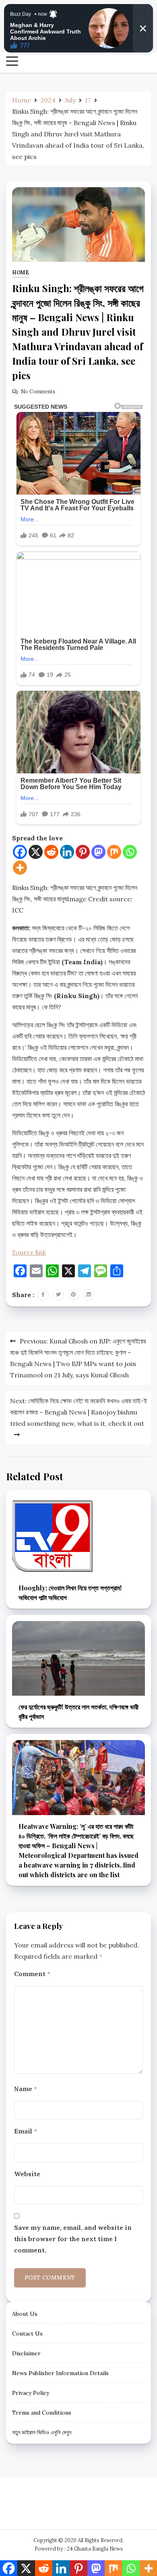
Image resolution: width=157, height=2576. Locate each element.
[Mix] (114, 852)
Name (26, 2089)
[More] (20, 868)
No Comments (38, 392)
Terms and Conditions (42, 2413)
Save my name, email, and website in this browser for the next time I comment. (73, 2239)
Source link (29, 1252)
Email (26, 2131)
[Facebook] (20, 852)
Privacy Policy (31, 2393)
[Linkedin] (67, 852)
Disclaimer (26, 2353)
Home (21, 273)
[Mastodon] (98, 852)
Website (27, 2174)
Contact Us (27, 2334)
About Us (25, 2314)
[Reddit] (51, 852)
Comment (32, 1974)
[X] (36, 852)
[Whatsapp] (130, 852)
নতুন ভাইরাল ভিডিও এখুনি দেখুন (42, 2432)
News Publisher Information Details (60, 2373)
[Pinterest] (83, 852)
